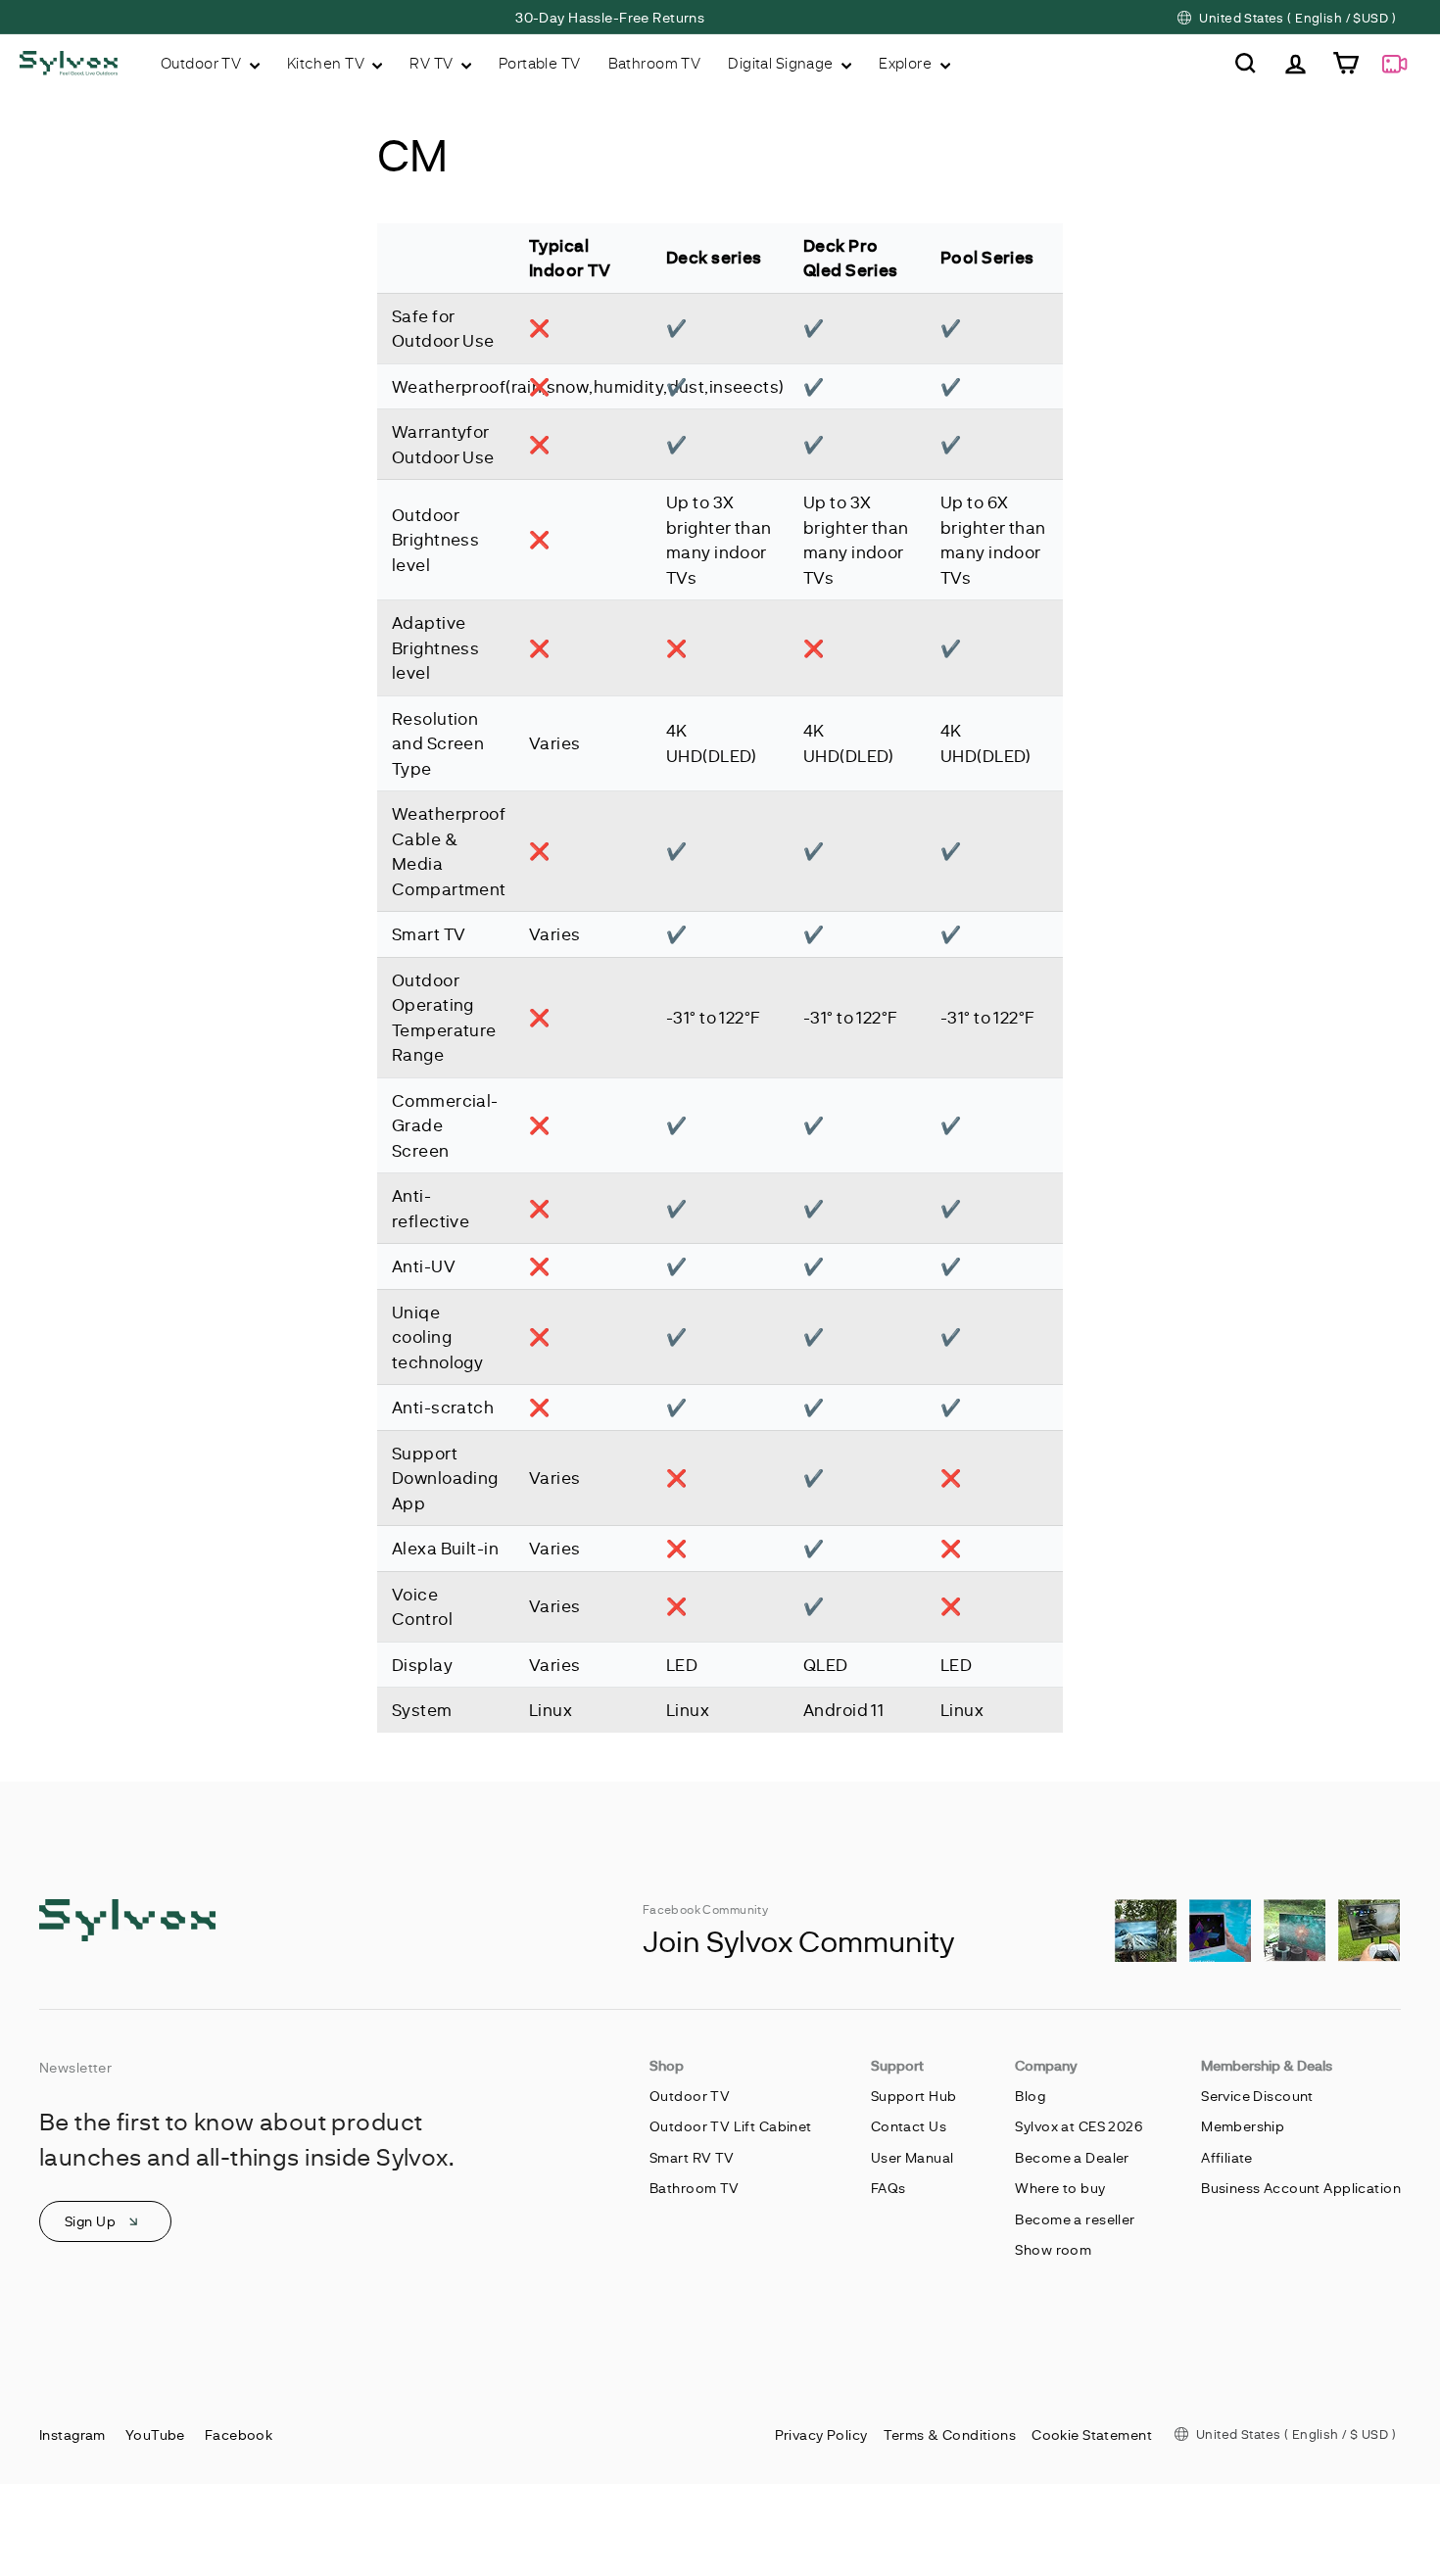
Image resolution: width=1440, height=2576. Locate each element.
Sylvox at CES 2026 (1079, 2126)
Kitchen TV (328, 63)
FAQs (888, 2188)
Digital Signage (782, 63)
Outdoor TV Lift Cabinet (731, 2126)
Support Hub (914, 2096)
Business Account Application (1301, 2188)
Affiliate (1227, 2157)
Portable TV (540, 63)
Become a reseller (1075, 2219)
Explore (907, 63)
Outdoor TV (203, 63)
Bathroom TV (655, 63)
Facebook (239, 2434)
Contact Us (909, 2126)
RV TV (433, 63)
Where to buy (1060, 2188)
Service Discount (1257, 2096)
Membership (1243, 2126)
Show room (1053, 2249)
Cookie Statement (1092, 2434)
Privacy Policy (821, 2434)
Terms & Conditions (950, 2434)
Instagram (72, 2434)
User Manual (912, 2157)
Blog (1030, 2096)
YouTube (155, 2434)
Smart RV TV (692, 2157)
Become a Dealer (1072, 2157)
